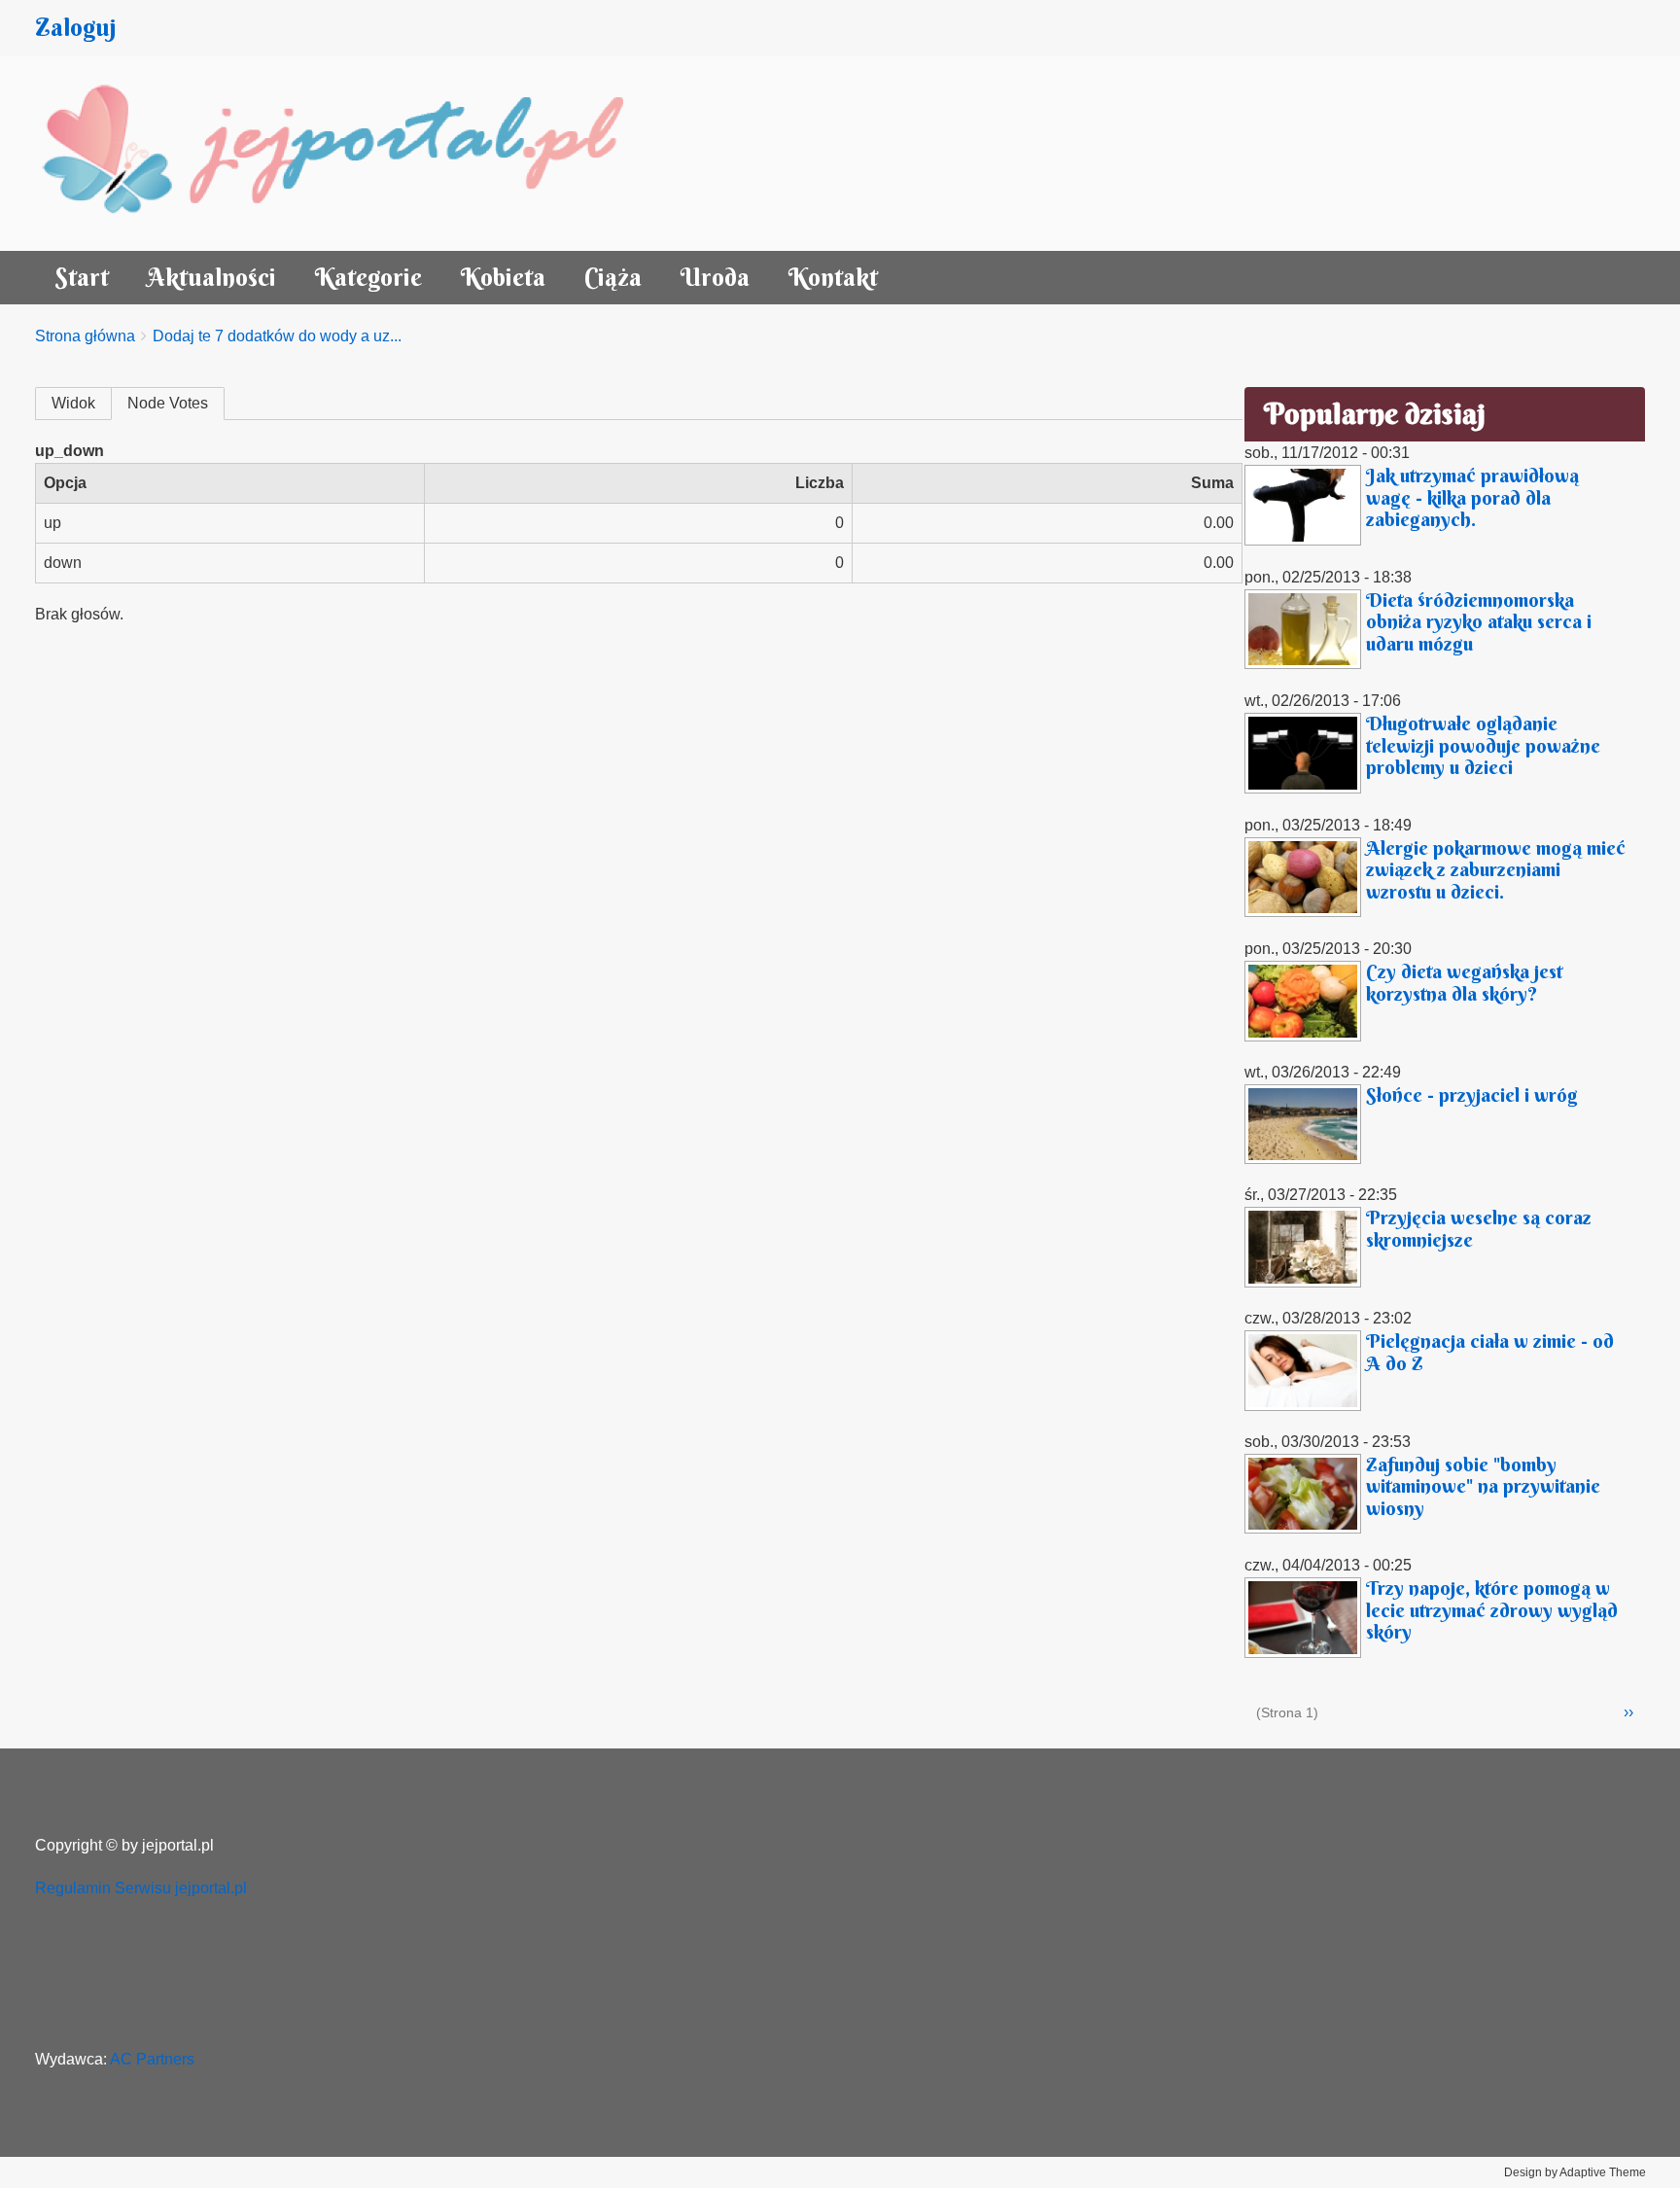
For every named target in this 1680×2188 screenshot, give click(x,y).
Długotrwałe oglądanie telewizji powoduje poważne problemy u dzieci (1483, 745)
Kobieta (503, 278)
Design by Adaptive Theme (1575, 2172)
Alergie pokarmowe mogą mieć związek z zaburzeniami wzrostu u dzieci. (1496, 869)
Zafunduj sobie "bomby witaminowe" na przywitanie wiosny (1483, 1486)
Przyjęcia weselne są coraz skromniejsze (1479, 1228)
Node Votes (168, 403)
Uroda (715, 278)
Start (82, 278)
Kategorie (368, 278)
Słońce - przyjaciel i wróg (1472, 1094)
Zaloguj (76, 28)
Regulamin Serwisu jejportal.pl (141, 1888)
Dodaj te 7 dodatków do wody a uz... (277, 336)
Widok (73, 403)
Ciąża (613, 278)
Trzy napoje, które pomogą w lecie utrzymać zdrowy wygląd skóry (1492, 1609)
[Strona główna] (354, 154)
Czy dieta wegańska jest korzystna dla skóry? (1464, 982)
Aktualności (212, 278)
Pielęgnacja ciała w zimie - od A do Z (1490, 1352)
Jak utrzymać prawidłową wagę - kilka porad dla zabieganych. (1472, 497)
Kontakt (833, 278)
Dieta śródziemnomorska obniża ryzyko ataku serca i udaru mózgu (1479, 621)
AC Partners (152, 2059)
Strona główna (85, 336)
